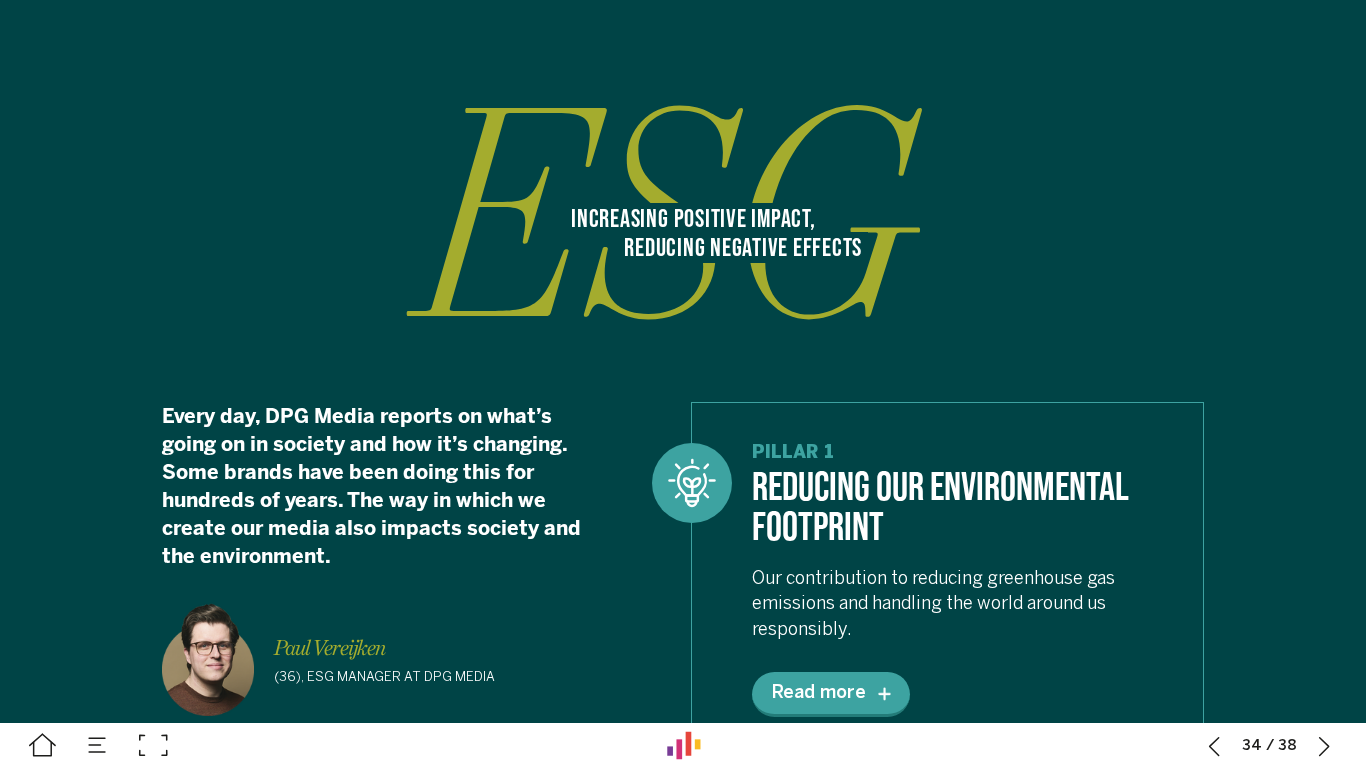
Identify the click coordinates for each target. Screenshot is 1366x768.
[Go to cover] (42, 745)
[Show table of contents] (97, 745)
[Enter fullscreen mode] (152, 745)
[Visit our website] (684, 745)
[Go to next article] (1324, 745)
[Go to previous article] (1214, 745)
